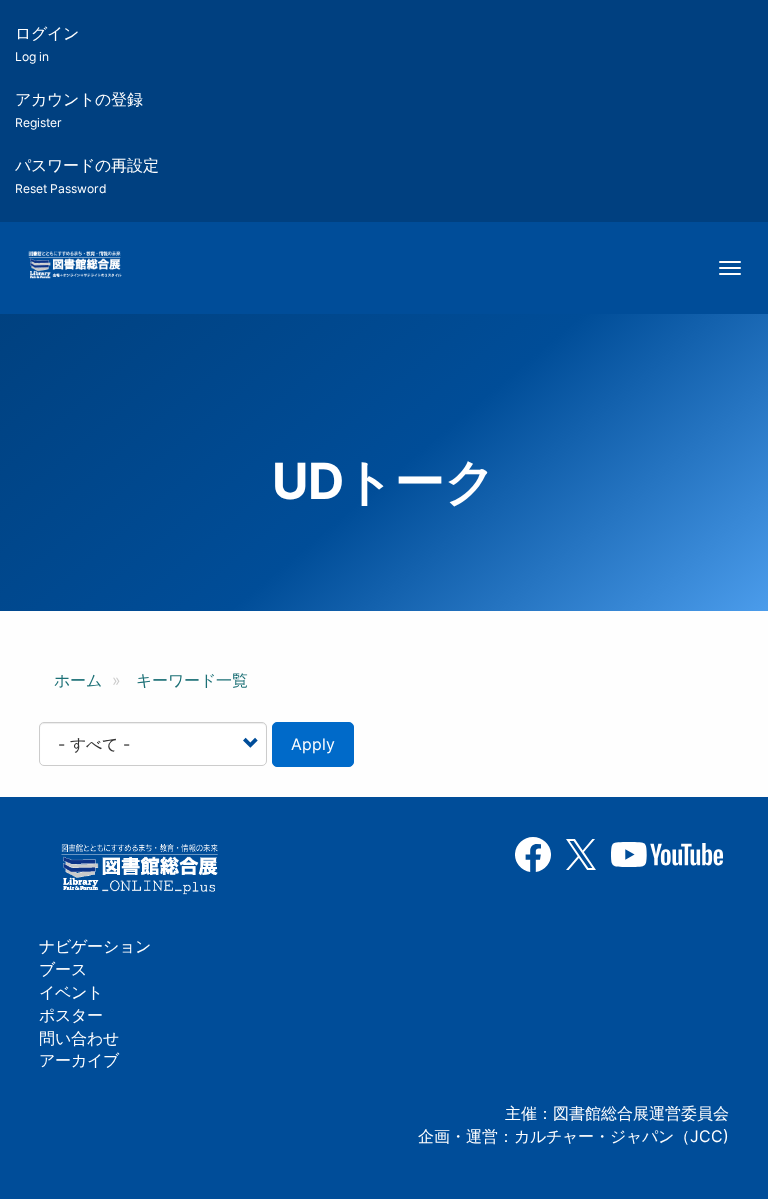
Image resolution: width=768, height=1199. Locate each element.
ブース (63, 969)
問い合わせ (79, 1038)
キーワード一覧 (192, 680)
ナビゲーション (95, 946)
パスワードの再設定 (87, 175)
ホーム (78, 680)
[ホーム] (74, 266)
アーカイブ (79, 1060)
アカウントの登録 (79, 109)
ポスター (71, 1015)
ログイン (47, 43)
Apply (313, 744)
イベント (71, 992)
